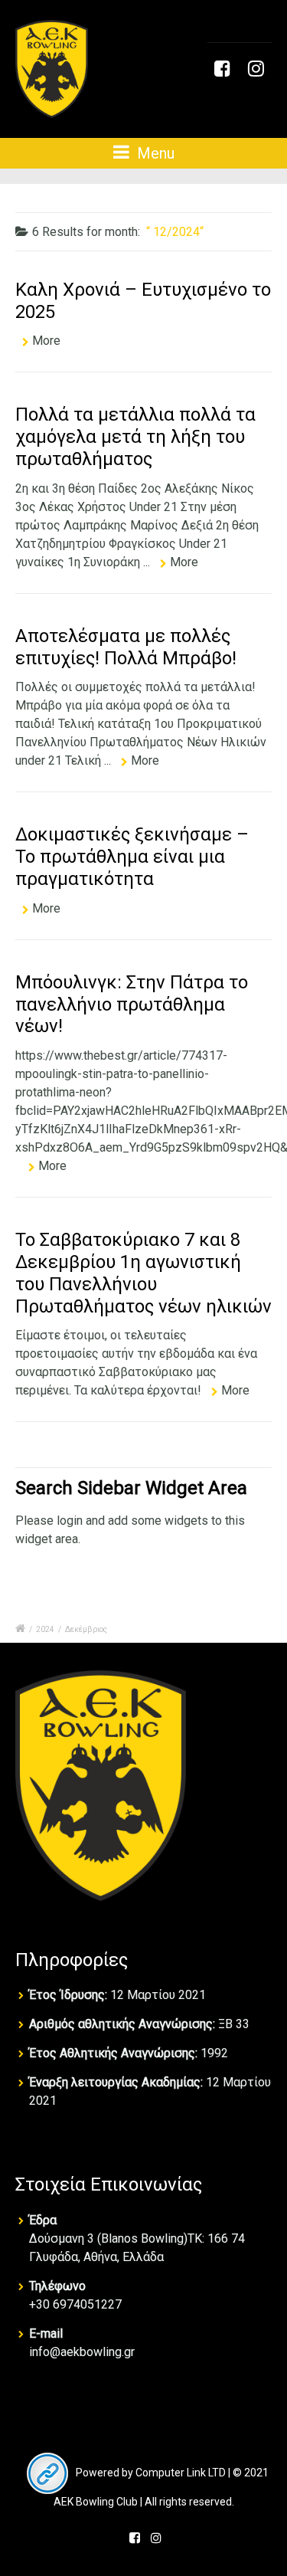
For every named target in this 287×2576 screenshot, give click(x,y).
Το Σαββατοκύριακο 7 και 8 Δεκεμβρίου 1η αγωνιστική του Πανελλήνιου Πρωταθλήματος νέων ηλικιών (143, 1273)
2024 (45, 1629)
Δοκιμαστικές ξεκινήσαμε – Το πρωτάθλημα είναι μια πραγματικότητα (132, 857)
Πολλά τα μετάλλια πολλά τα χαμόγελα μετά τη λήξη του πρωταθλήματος (135, 437)
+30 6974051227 (75, 2304)
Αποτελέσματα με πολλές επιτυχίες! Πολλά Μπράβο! (126, 647)
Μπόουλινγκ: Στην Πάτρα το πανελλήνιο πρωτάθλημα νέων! (132, 1005)
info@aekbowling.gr (82, 2352)
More (46, 341)
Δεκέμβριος (86, 1629)
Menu (154, 153)
